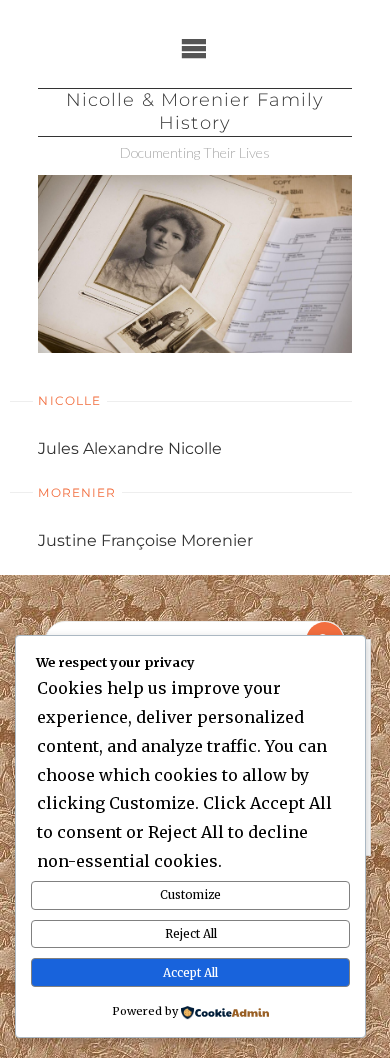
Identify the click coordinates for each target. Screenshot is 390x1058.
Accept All (190, 973)
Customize (190, 895)
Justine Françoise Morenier (145, 540)
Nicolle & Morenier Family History (195, 111)
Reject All (191, 934)
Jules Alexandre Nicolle (130, 448)
